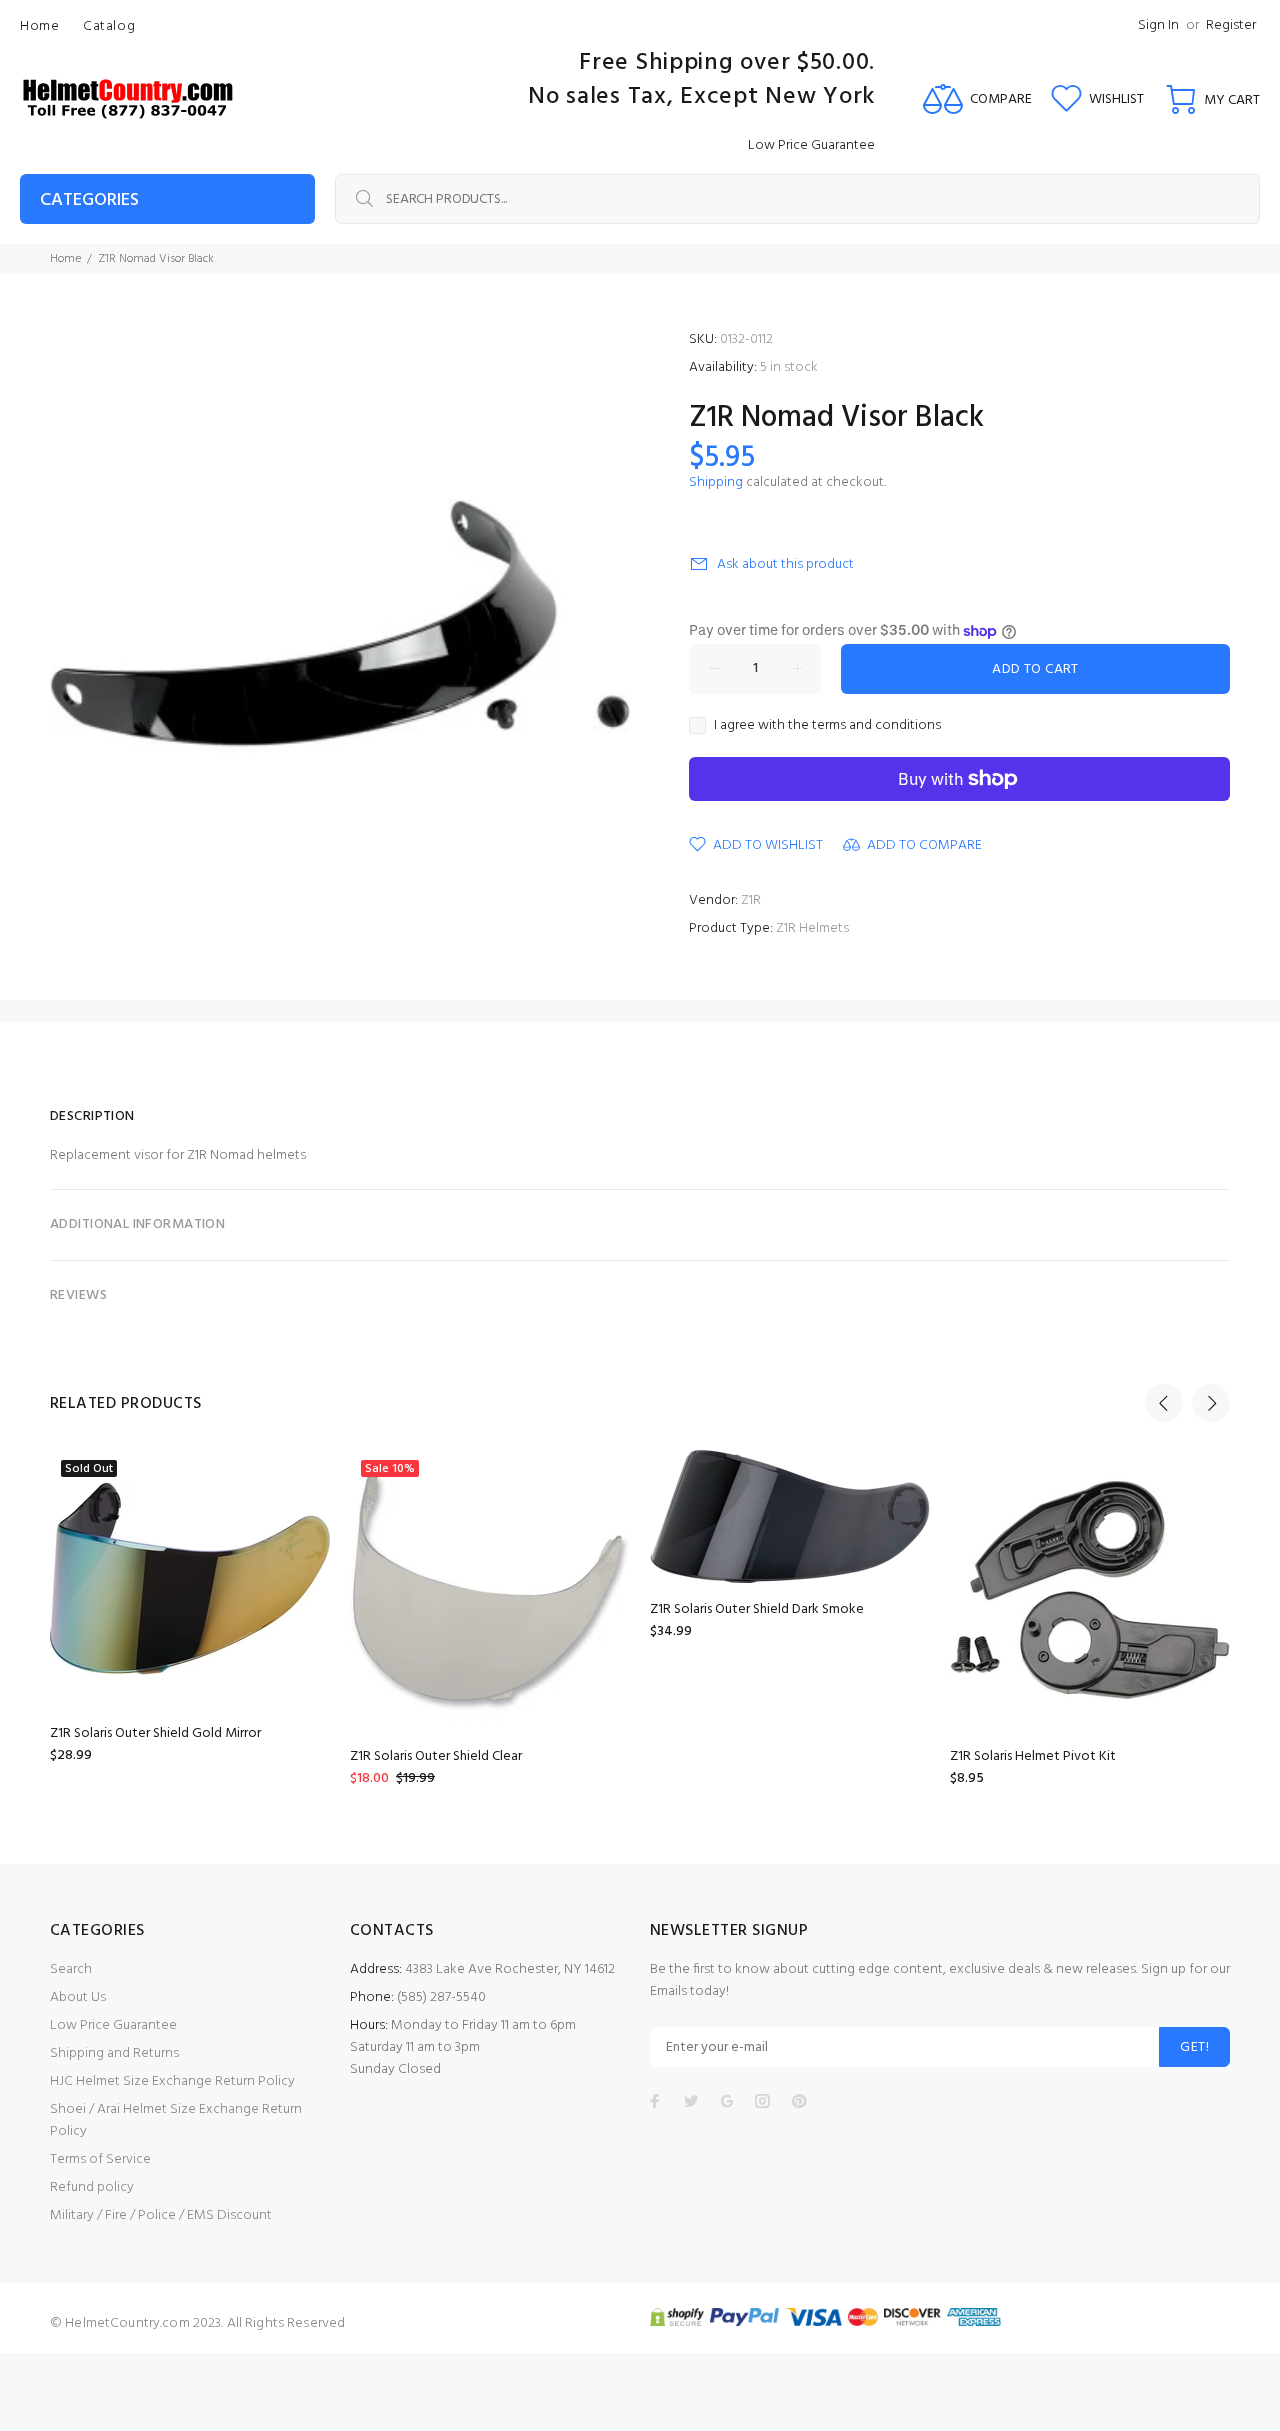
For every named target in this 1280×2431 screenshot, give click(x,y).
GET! (1194, 2047)
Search (71, 1969)
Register (1231, 25)
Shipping (716, 482)
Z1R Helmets (812, 928)
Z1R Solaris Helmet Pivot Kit (1033, 1756)
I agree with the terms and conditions (827, 726)
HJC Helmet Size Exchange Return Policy (172, 2081)
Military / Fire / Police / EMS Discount (161, 2215)
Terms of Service (100, 2159)
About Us (78, 1997)
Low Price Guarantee (113, 2025)
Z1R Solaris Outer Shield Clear (436, 1756)
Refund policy (92, 2187)
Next (1211, 1403)
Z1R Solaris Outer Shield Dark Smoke (757, 1609)
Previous (1164, 1403)
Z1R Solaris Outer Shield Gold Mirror (155, 1733)
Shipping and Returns (114, 2053)
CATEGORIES (89, 200)
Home (65, 259)
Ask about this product (785, 564)
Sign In (1158, 25)
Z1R (751, 900)
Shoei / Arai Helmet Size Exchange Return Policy (176, 2120)
